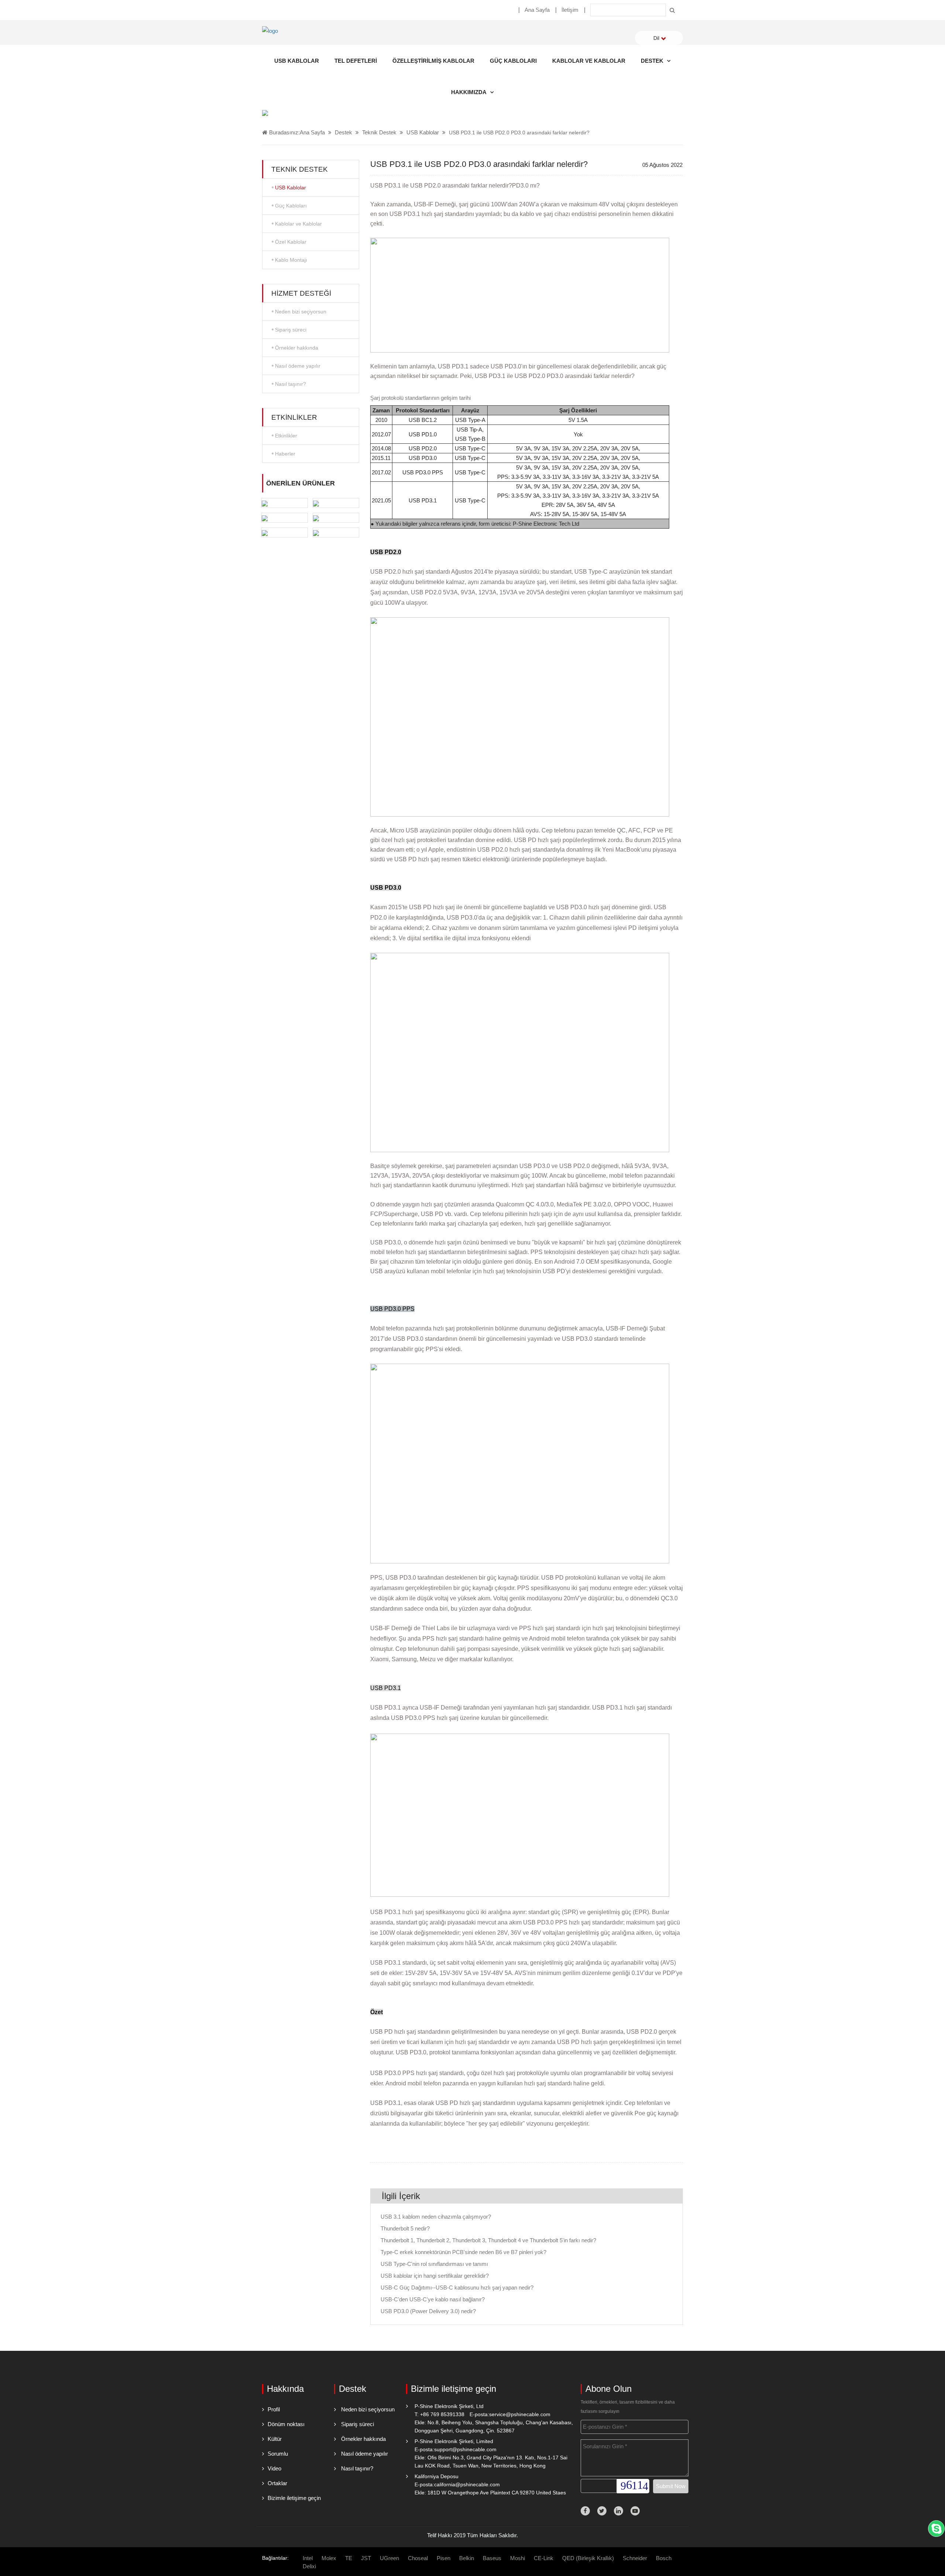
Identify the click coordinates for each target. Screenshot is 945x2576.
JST (366, 2558)
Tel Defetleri (356, 61)
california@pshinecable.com (467, 2484)
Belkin (467, 2558)
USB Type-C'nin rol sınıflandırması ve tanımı (434, 2264)
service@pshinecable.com (520, 2414)
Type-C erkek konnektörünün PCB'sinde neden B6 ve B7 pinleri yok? (463, 2252)
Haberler (285, 454)
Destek (652, 61)
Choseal (418, 2558)
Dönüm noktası (286, 2424)
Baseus (492, 2558)
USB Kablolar (297, 61)
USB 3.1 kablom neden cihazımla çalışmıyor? (436, 2217)
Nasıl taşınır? (291, 384)
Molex (329, 2558)
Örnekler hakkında (297, 348)
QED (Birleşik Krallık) (588, 2558)
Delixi (309, 2566)
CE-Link (544, 2558)
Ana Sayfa (537, 10)
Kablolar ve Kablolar (589, 61)
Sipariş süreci (291, 330)
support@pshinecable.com (465, 2449)
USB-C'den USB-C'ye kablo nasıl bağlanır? (433, 2299)
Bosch (664, 2558)
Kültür (275, 2439)
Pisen (444, 2558)
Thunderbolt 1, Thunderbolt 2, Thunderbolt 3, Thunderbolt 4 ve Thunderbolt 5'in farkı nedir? (488, 2240)
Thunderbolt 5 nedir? (405, 2228)
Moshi (518, 2558)
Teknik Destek (379, 132)
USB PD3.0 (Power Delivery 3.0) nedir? (428, 2311)
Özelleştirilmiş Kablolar (433, 61)
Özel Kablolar (291, 242)
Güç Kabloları (513, 61)
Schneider (635, 2558)
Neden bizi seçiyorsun (301, 312)
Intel (308, 2558)
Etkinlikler (286, 436)
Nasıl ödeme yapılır (298, 366)
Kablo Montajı (291, 260)
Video (274, 2468)
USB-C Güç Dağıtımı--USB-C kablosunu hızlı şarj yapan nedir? (457, 2288)
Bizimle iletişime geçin (294, 2498)
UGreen (389, 2558)
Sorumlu (278, 2454)
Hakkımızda (469, 92)
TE (349, 2558)
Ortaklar (277, 2483)
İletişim (570, 10)
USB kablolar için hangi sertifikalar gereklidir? (435, 2276)
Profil (274, 2409)
